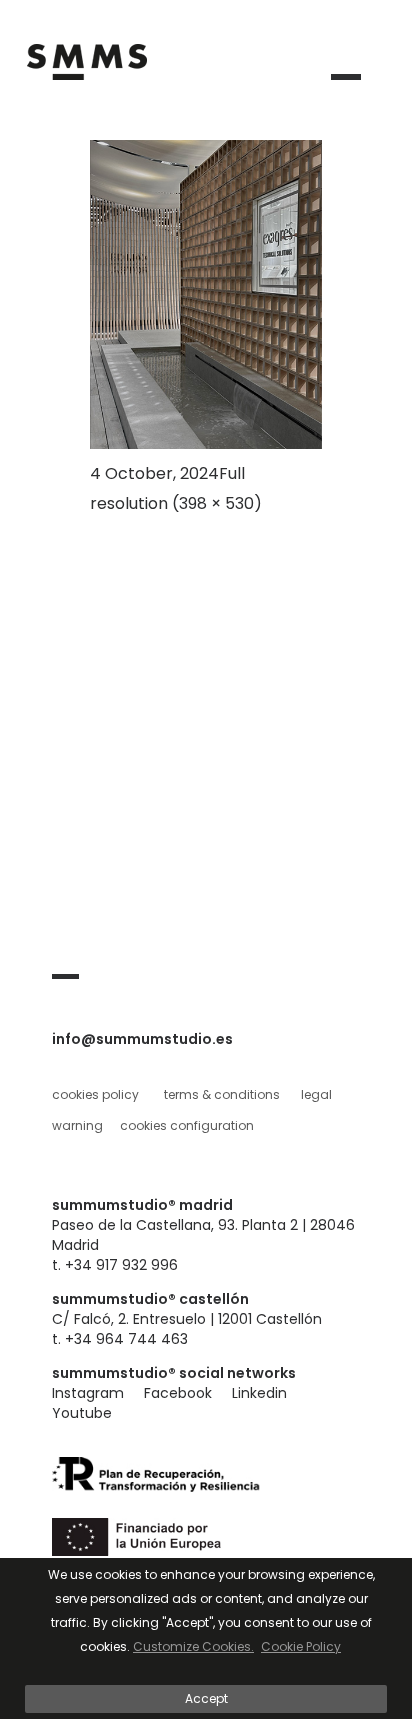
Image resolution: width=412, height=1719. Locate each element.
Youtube (82, 1413)
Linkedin (259, 1393)
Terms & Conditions (222, 1094)
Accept (206, 1698)
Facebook (178, 1393)
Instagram (88, 1393)
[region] (206, 1638)
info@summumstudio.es (142, 1039)
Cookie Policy (301, 1646)
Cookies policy (95, 1094)
